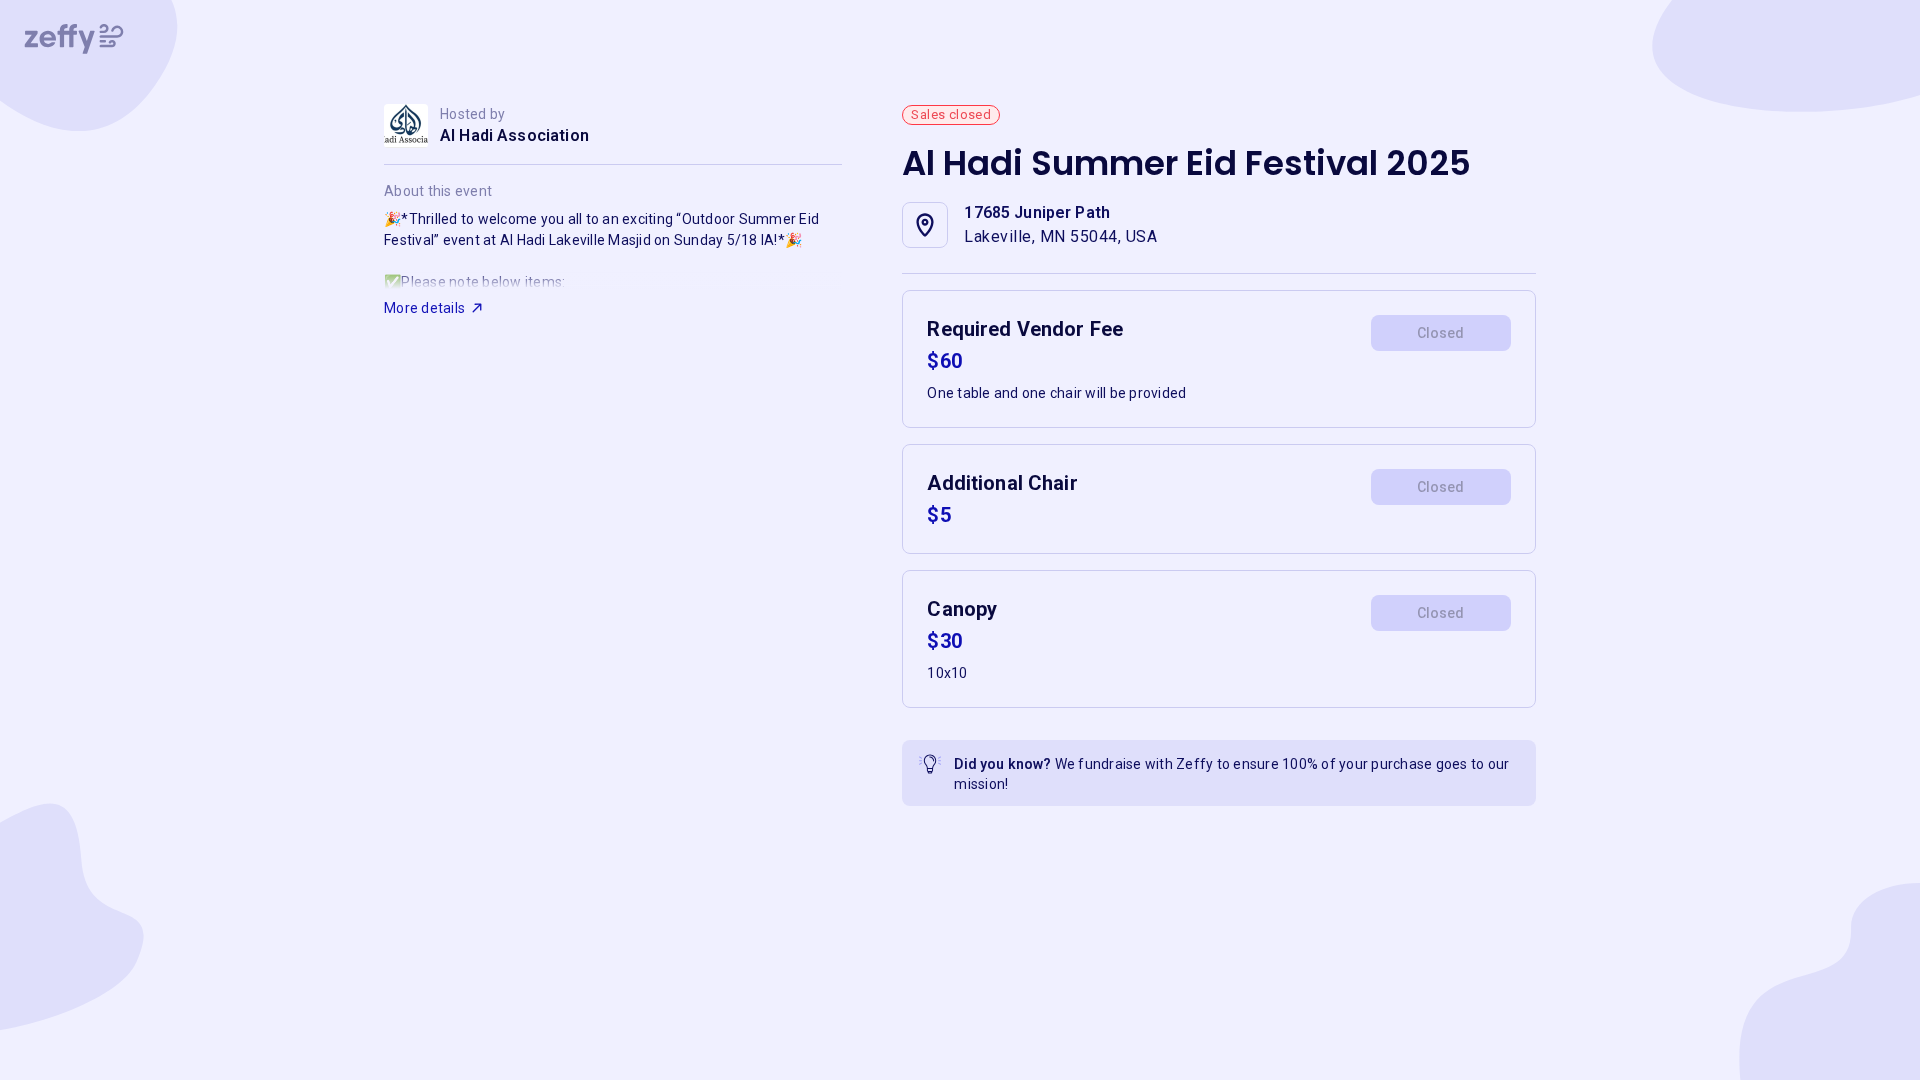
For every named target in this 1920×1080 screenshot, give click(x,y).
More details (424, 308)
